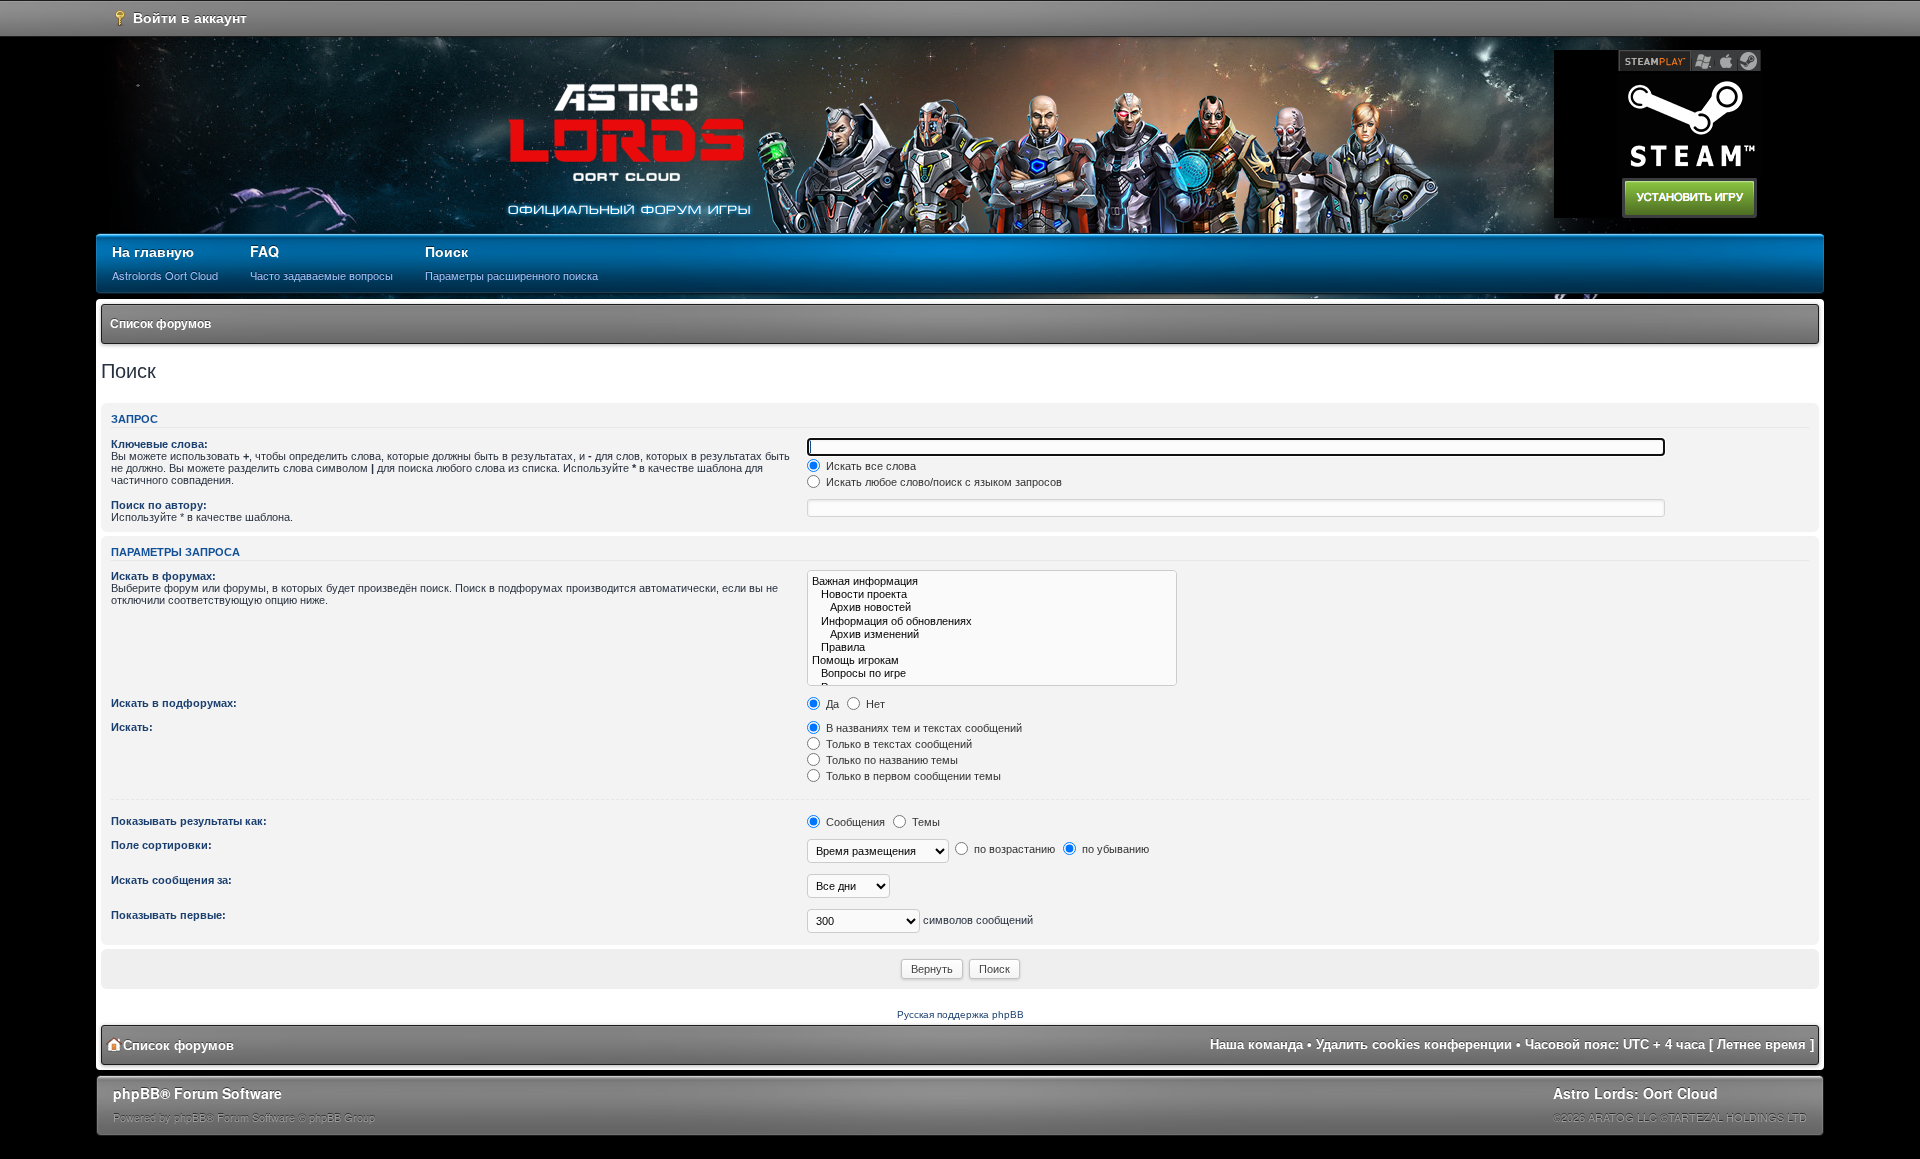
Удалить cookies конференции (1414, 1044)
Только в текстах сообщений (897, 744)
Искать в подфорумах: (174, 703)
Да (831, 704)
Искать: (132, 727)
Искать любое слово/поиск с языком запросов (942, 482)
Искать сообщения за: (171, 880)
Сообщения (854, 822)
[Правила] (992, 647)
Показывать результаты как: (189, 821)
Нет (874, 704)
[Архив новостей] (992, 607)
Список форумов (160, 324)
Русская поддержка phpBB (960, 1014)
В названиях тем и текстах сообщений (922, 728)
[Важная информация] (992, 581)
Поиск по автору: (159, 505)
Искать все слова (869, 466)
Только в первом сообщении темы (912, 776)
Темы (924, 822)
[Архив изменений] (992, 634)
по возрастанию (1013, 849)
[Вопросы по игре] (992, 673)
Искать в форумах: (163, 576)
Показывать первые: (168, 915)
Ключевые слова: (159, 444)
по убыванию (1114, 849)
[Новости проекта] (992, 594)
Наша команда (1256, 1044)
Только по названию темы (890, 760)
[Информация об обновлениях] (992, 621)
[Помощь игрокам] (992, 660)
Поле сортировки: (161, 845)
